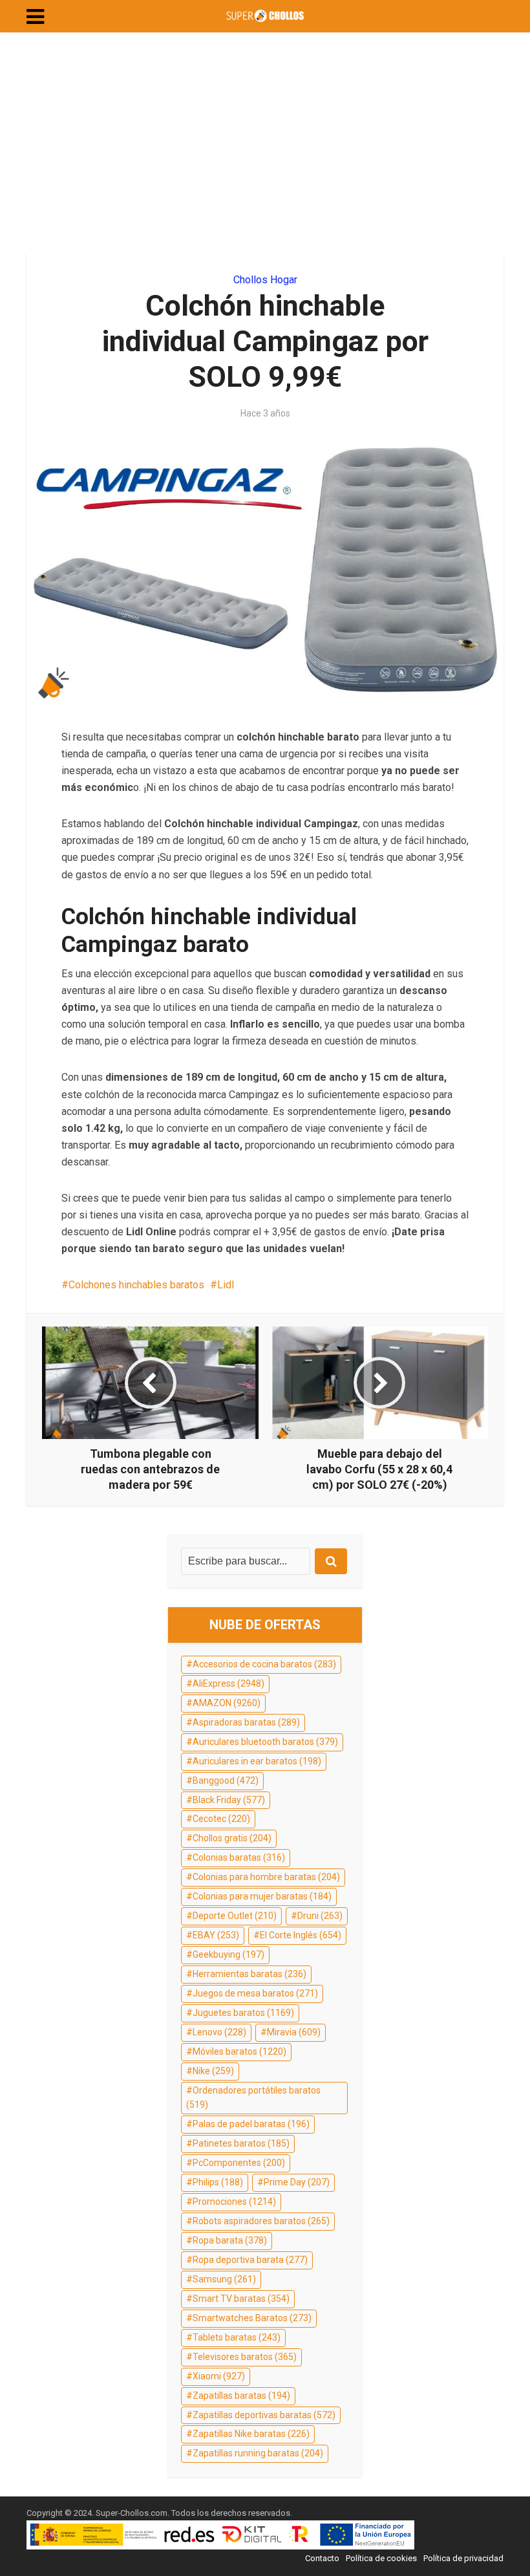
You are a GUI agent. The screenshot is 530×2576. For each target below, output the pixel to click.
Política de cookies (381, 2558)
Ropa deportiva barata (250, 2260)
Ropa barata (230, 2240)
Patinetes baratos (241, 2143)
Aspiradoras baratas (246, 1722)
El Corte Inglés (301, 1935)
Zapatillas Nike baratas (251, 2434)
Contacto (322, 2558)
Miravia (294, 2032)
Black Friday (229, 1800)
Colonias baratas (239, 1857)
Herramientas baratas (249, 1974)
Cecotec (221, 1819)
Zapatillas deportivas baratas (264, 2415)
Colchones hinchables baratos (136, 1285)
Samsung (224, 2279)
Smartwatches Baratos (252, 2318)
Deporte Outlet (235, 1916)
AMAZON (227, 1703)
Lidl (226, 1285)
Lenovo (219, 2032)
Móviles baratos (239, 2051)
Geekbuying (228, 1954)
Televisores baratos (245, 2357)
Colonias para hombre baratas (266, 1877)
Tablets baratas (237, 2337)
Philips (218, 2182)
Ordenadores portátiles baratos (253, 2097)
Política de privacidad (463, 2558)
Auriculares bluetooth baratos (265, 1742)
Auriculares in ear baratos (257, 1761)
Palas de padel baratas (251, 2124)
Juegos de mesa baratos (255, 1993)
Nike (213, 2071)
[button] (35, 17)
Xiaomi (219, 2376)
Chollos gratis (232, 1838)
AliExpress (228, 1683)
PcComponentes (239, 2163)
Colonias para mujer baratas (262, 1896)
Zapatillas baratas (241, 2396)
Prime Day (297, 2182)
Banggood (226, 1780)
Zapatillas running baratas (258, 2453)
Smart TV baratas (241, 2299)
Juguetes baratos (243, 2013)
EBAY (216, 1935)
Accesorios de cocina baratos (264, 1664)
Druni (320, 1916)
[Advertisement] (265, 142)
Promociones (234, 2202)
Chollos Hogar (265, 280)
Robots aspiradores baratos (261, 2221)
